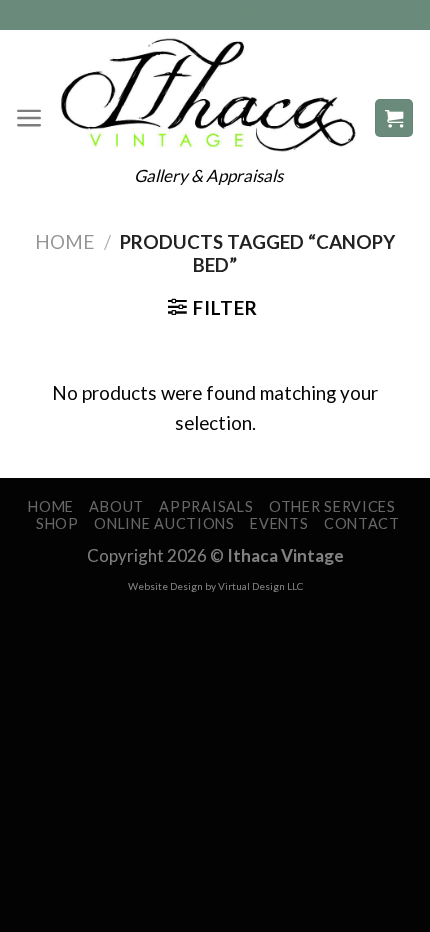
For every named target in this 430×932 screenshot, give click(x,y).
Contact (362, 523)
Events (279, 523)
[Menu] (29, 118)
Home (64, 241)
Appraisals (206, 506)
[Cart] (394, 118)
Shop (57, 523)
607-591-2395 (215, 14)
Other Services (332, 506)
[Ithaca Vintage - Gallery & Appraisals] (208, 95)
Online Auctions (164, 523)
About (116, 506)
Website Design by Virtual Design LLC (215, 586)
